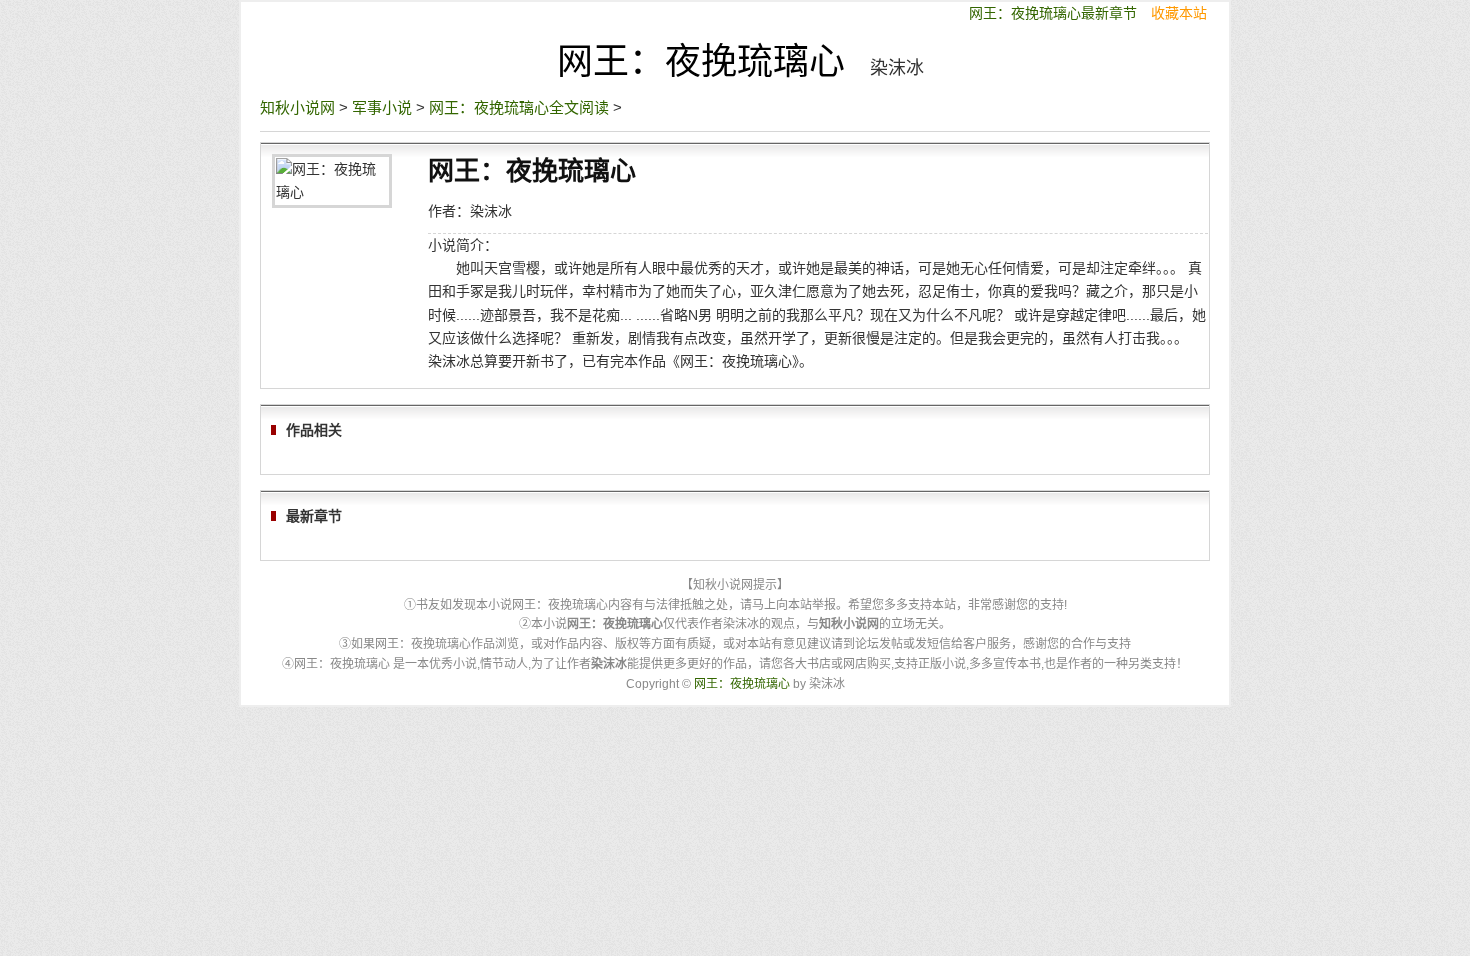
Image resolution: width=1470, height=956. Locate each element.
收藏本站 (1179, 13)
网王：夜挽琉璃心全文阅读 (519, 107)
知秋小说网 (297, 107)
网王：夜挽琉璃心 (701, 61)
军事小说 (382, 107)
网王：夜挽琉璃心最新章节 (1055, 13)
